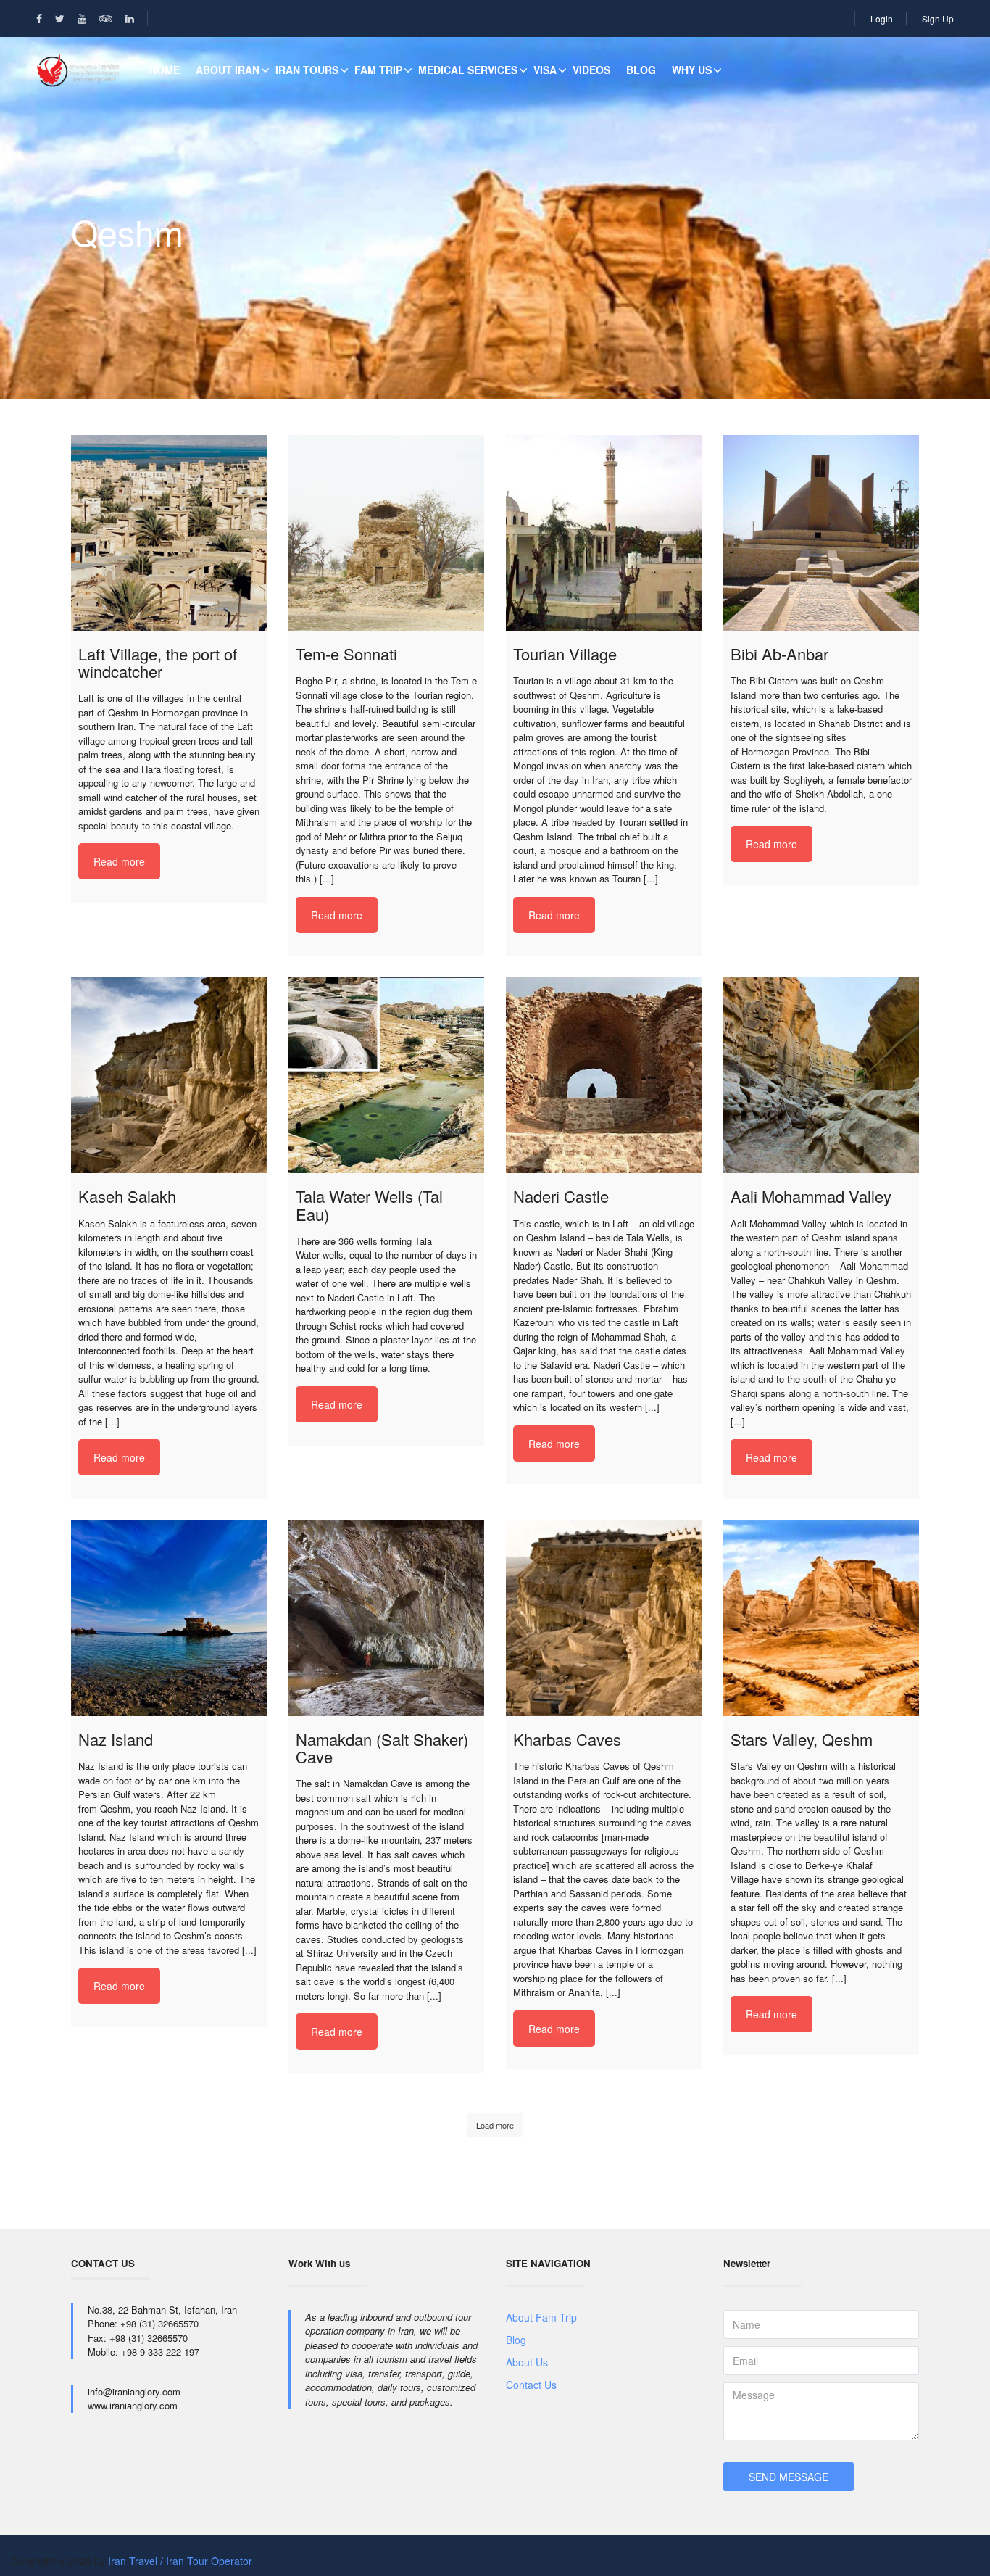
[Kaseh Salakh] (169, 1075)
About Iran (228, 70)
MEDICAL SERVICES (468, 70)
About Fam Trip (541, 2317)
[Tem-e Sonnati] (386, 533)
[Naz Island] (169, 1618)
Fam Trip (378, 70)
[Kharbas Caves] (604, 1618)
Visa (545, 70)
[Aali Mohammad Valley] (821, 1075)
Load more (495, 2125)
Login (882, 18)
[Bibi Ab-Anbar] (821, 533)
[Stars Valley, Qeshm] (821, 1618)
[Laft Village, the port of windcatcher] (169, 533)
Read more (119, 861)
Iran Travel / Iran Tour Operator (180, 2561)
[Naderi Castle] (604, 1075)
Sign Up (938, 18)
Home (165, 70)
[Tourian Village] (604, 533)
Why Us (692, 70)
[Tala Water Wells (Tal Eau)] (386, 1075)
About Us (527, 2362)
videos (591, 70)
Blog (641, 70)
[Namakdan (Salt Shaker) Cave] (386, 1618)
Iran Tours (307, 70)
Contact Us (531, 2385)
